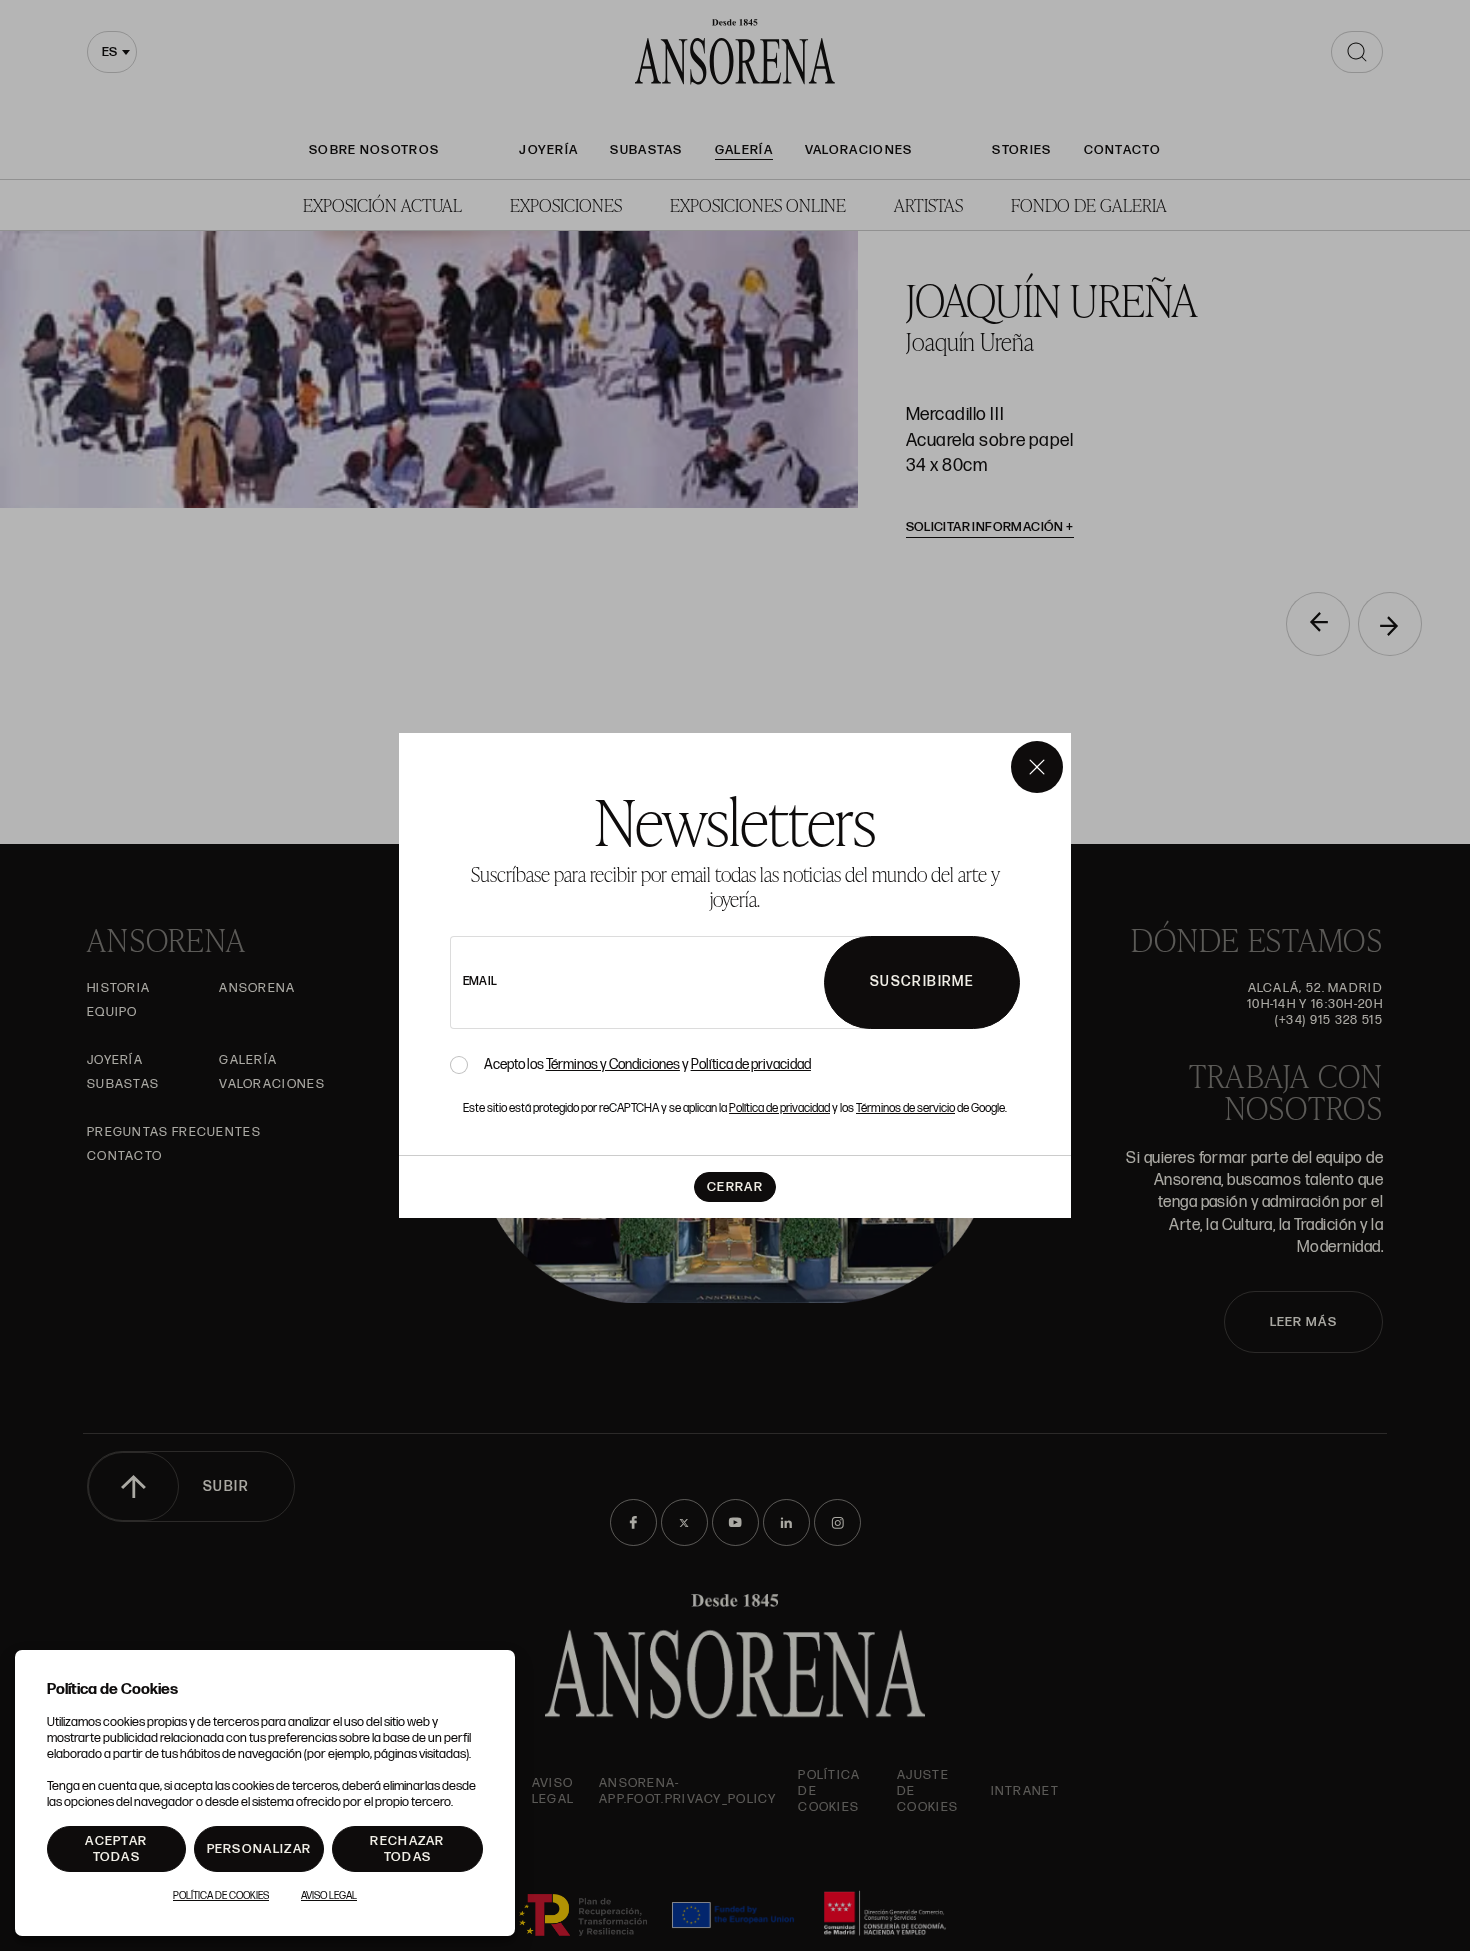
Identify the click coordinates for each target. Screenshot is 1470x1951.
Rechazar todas (407, 1849)
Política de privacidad (751, 1064)
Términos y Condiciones (613, 1064)
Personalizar (259, 1849)
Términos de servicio (905, 1108)
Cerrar (735, 1187)
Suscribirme (922, 981)
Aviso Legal (329, 1896)
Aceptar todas (116, 1849)
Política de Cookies (221, 1896)
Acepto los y (647, 1065)
